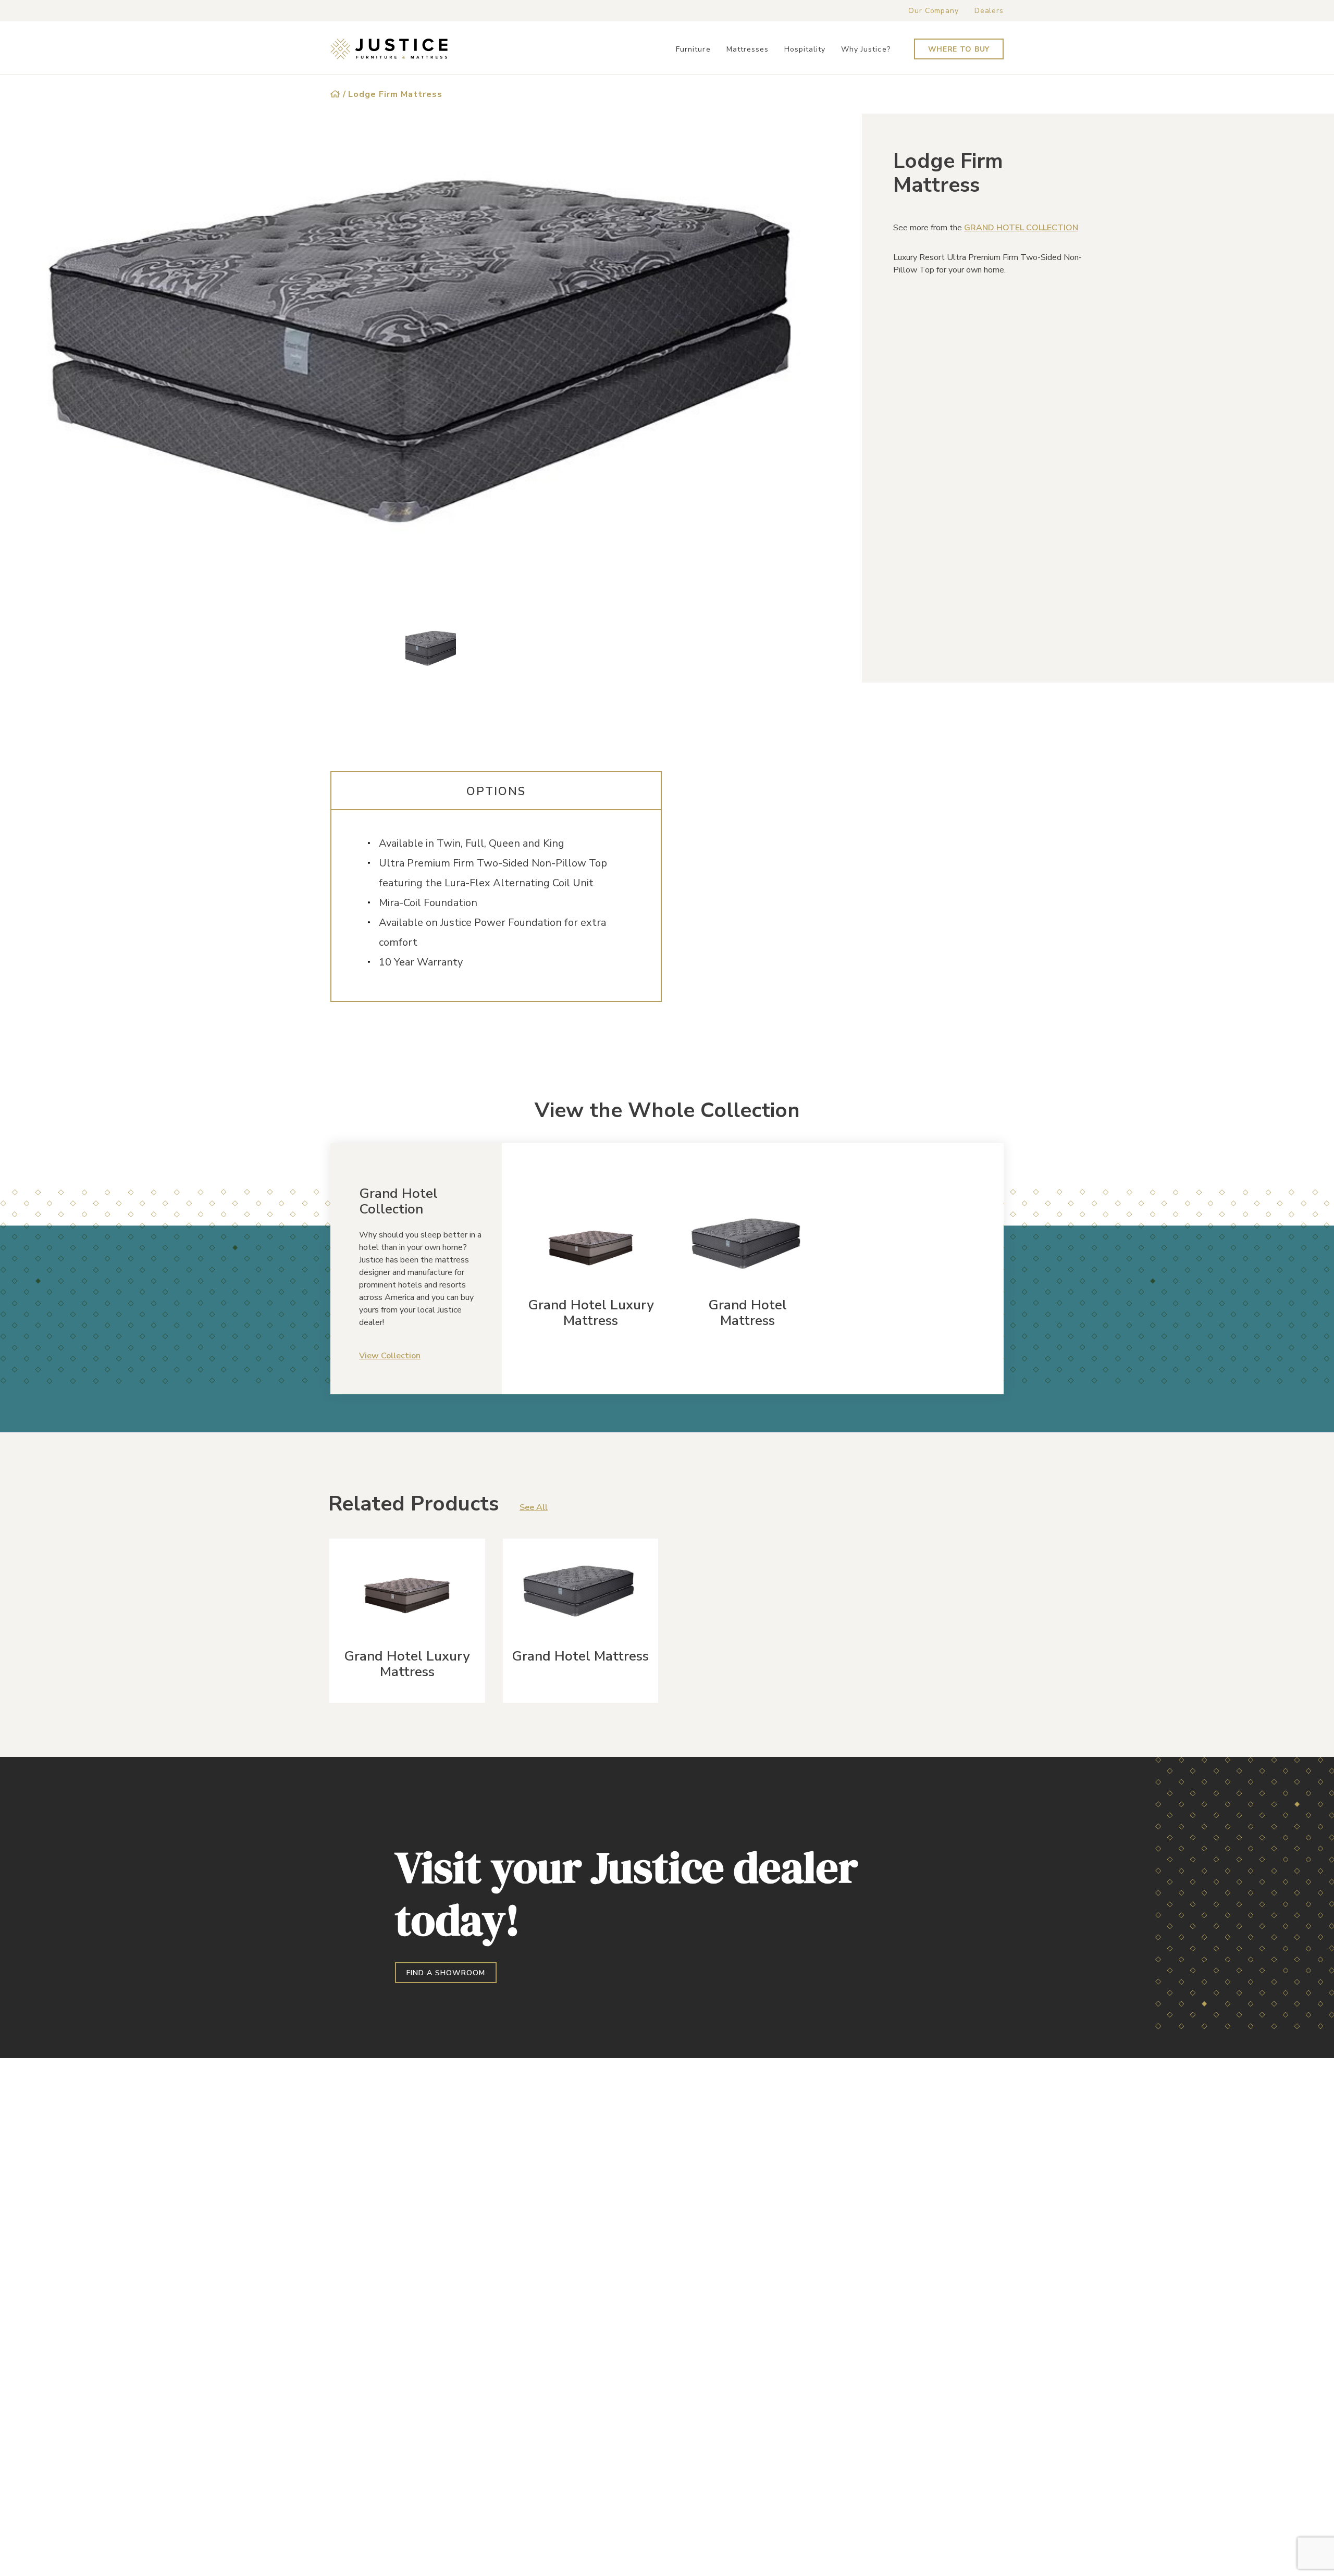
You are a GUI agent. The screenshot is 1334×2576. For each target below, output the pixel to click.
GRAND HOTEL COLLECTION (1021, 228)
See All (534, 1507)
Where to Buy (959, 49)
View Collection (390, 1356)
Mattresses (748, 49)
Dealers (989, 11)
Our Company (934, 11)
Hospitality (805, 49)
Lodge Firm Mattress (395, 94)
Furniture (693, 49)
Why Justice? (866, 49)
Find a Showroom (446, 1973)
